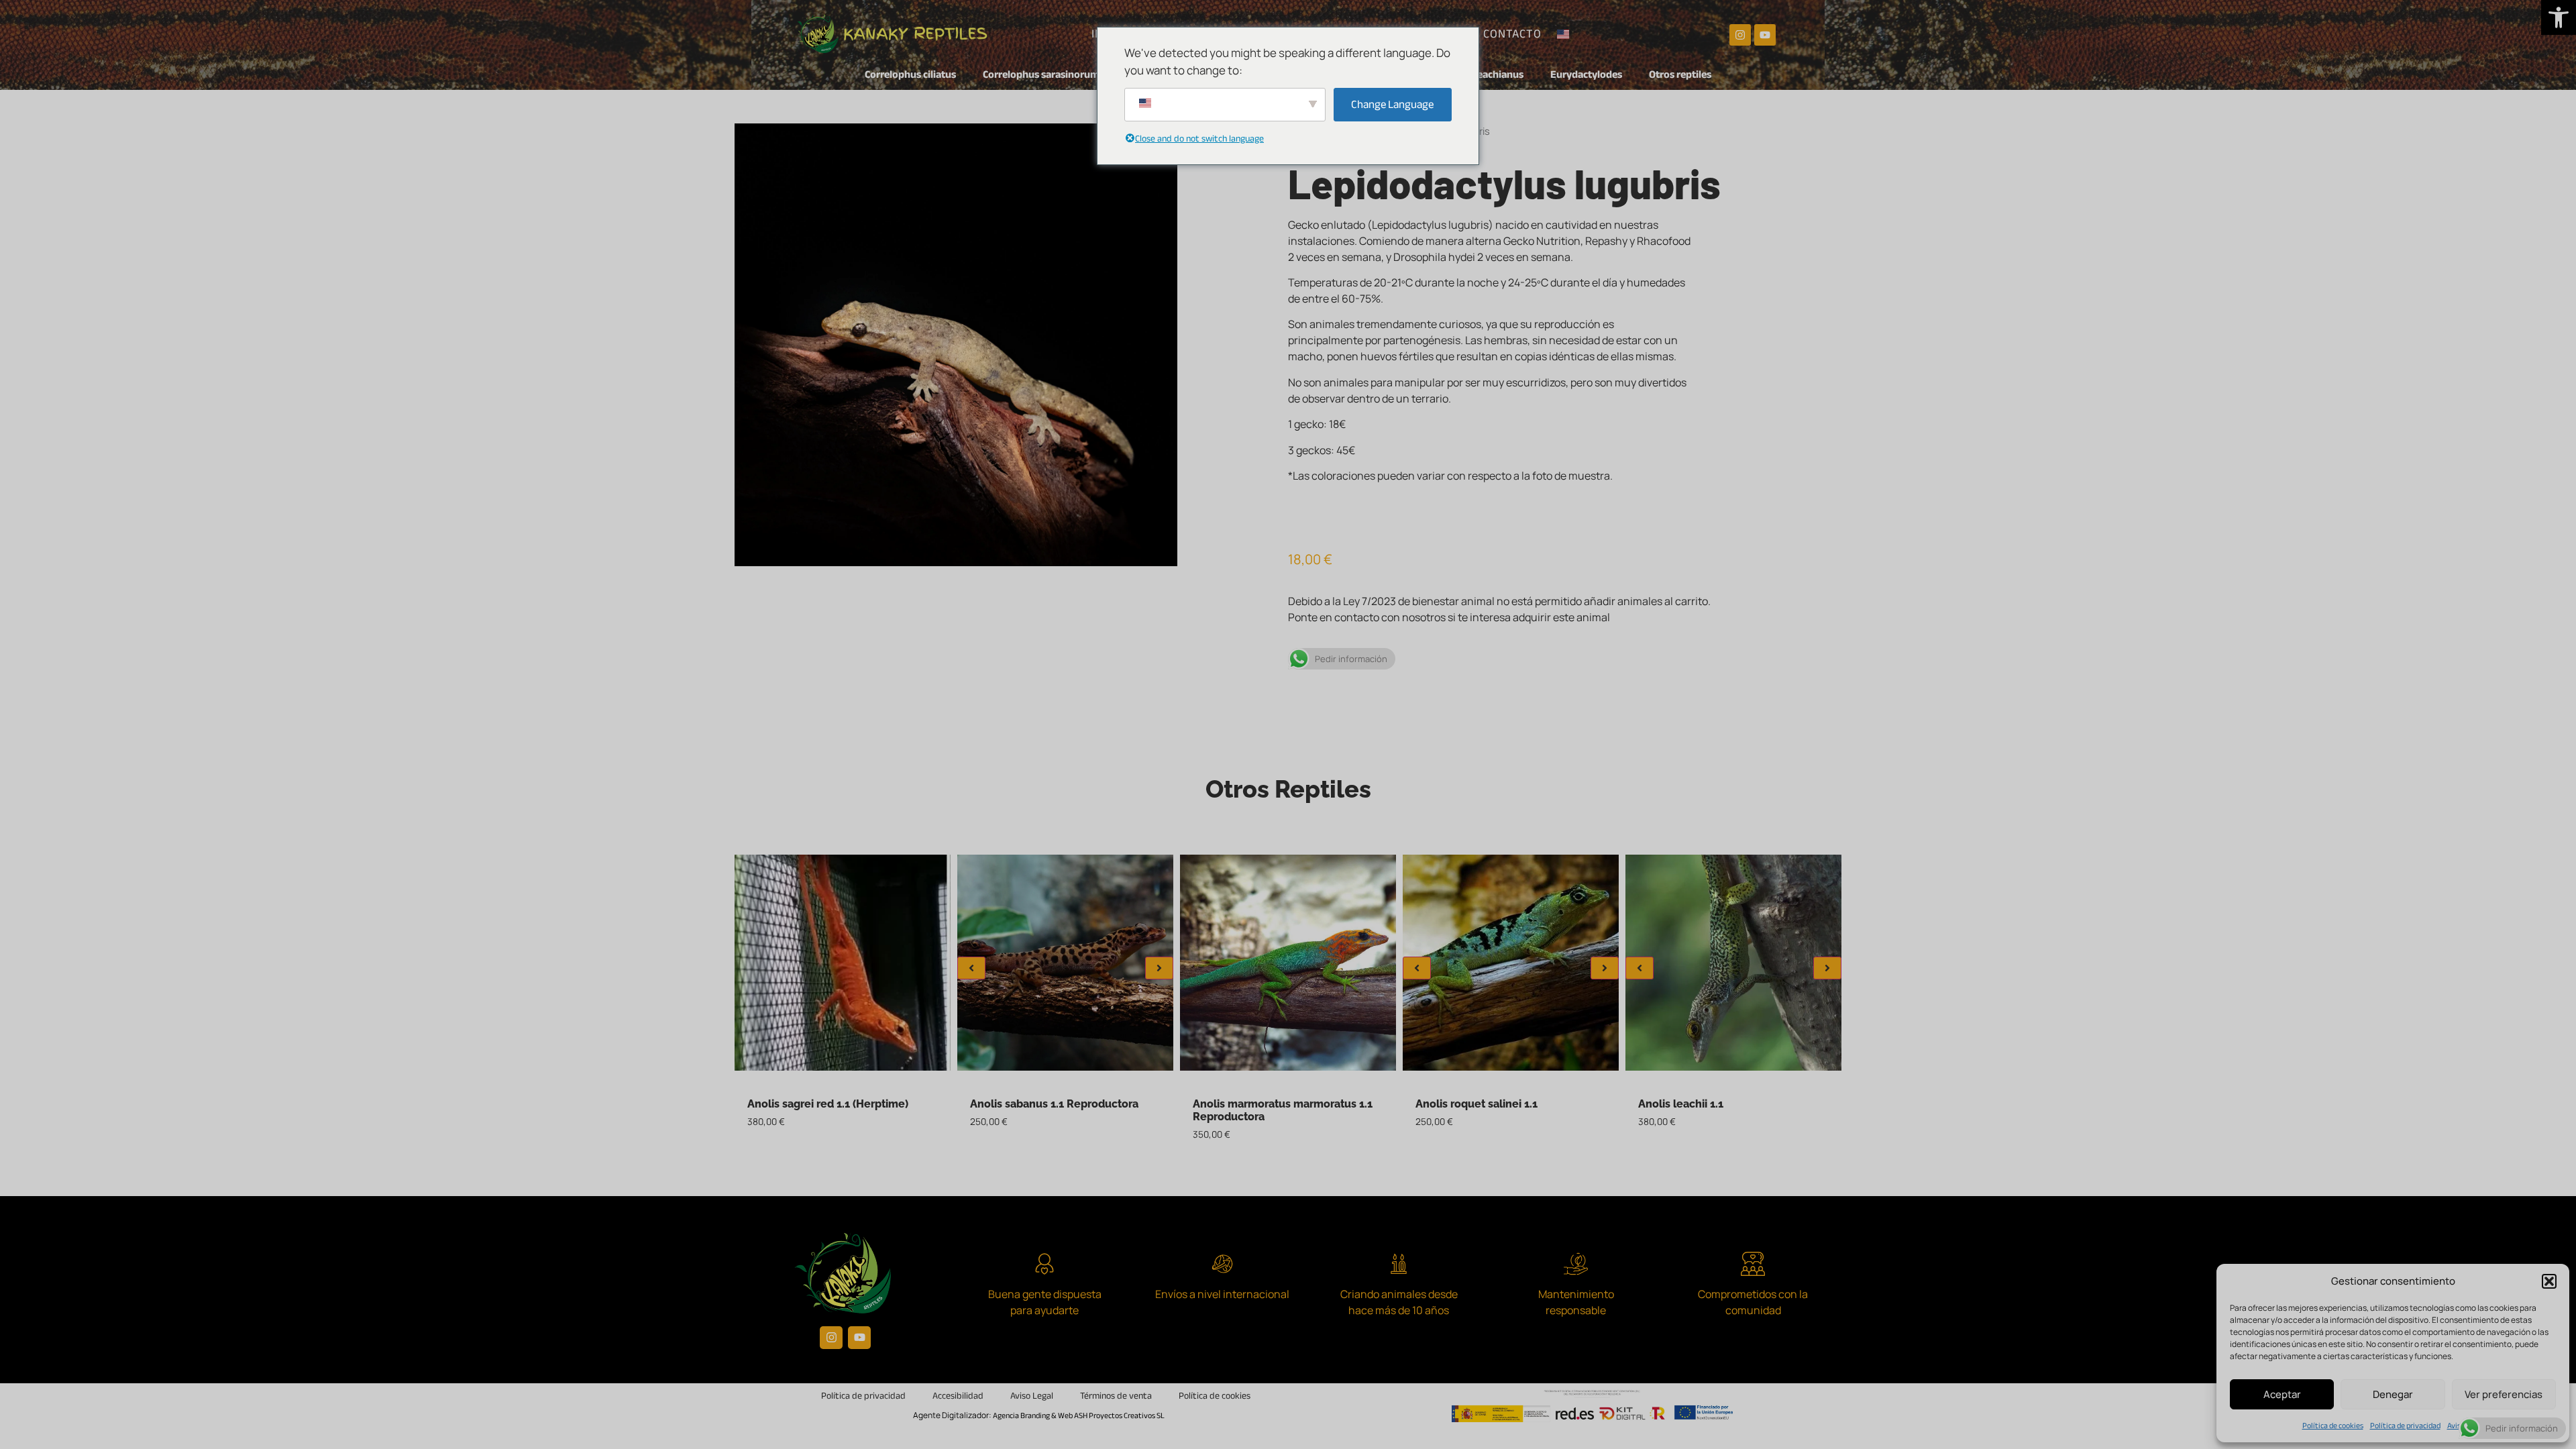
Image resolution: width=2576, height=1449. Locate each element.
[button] (2559, 17)
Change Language (1392, 104)
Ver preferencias (2504, 1394)
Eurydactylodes (1586, 74)
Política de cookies (2333, 1426)
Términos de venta (1116, 1396)
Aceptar (2282, 1394)
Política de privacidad (2405, 1426)
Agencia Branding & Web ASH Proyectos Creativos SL (1079, 1415)
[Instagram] (1740, 35)
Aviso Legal (1032, 1396)
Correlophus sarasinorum (1041, 74)
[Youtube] (1765, 35)
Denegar (2393, 1394)
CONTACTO (1512, 34)
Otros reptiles (1680, 74)
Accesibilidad (958, 1396)
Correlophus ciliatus (910, 74)
